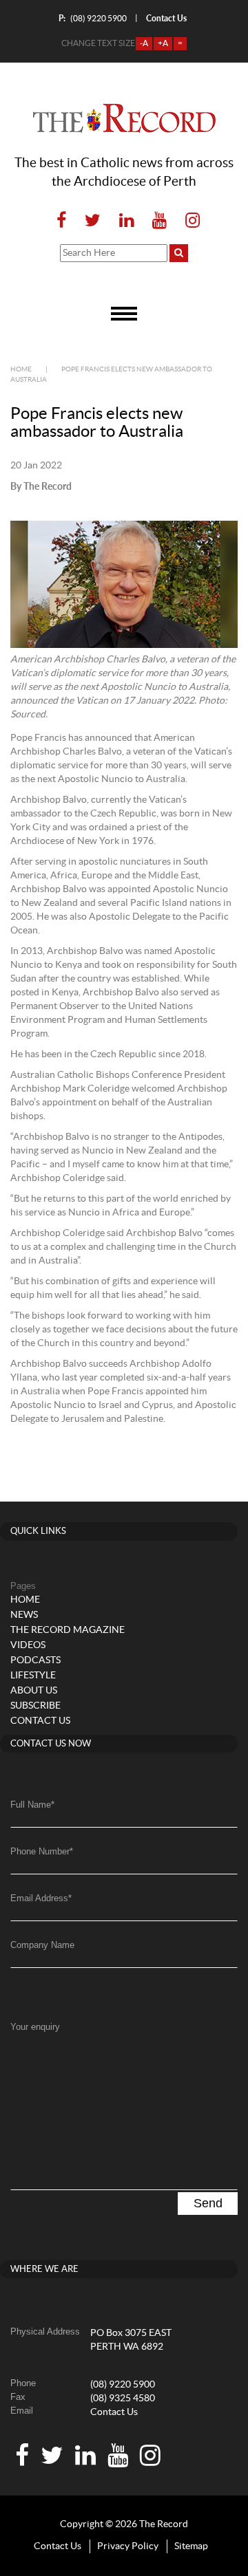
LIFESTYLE (33, 1676)
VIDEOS (28, 1645)
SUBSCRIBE (35, 1706)
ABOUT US (34, 1691)
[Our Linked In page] (126, 221)
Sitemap (191, 2546)
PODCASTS (35, 1660)
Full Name (32, 1805)
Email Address (41, 1898)
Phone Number (42, 1851)
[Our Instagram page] (188, 221)
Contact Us (114, 2412)
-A (144, 43)
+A (163, 43)
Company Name (42, 1945)
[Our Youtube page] (159, 221)
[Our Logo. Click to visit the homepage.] (124, 118)
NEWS (24, 1615)
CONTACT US (40, 1721)
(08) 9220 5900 (93, 18)
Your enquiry (35, 2027)
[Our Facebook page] (61, 221)
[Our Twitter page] (93, 221)
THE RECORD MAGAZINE (68, 1630)
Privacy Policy (128, 2546)
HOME (25, 1600)
